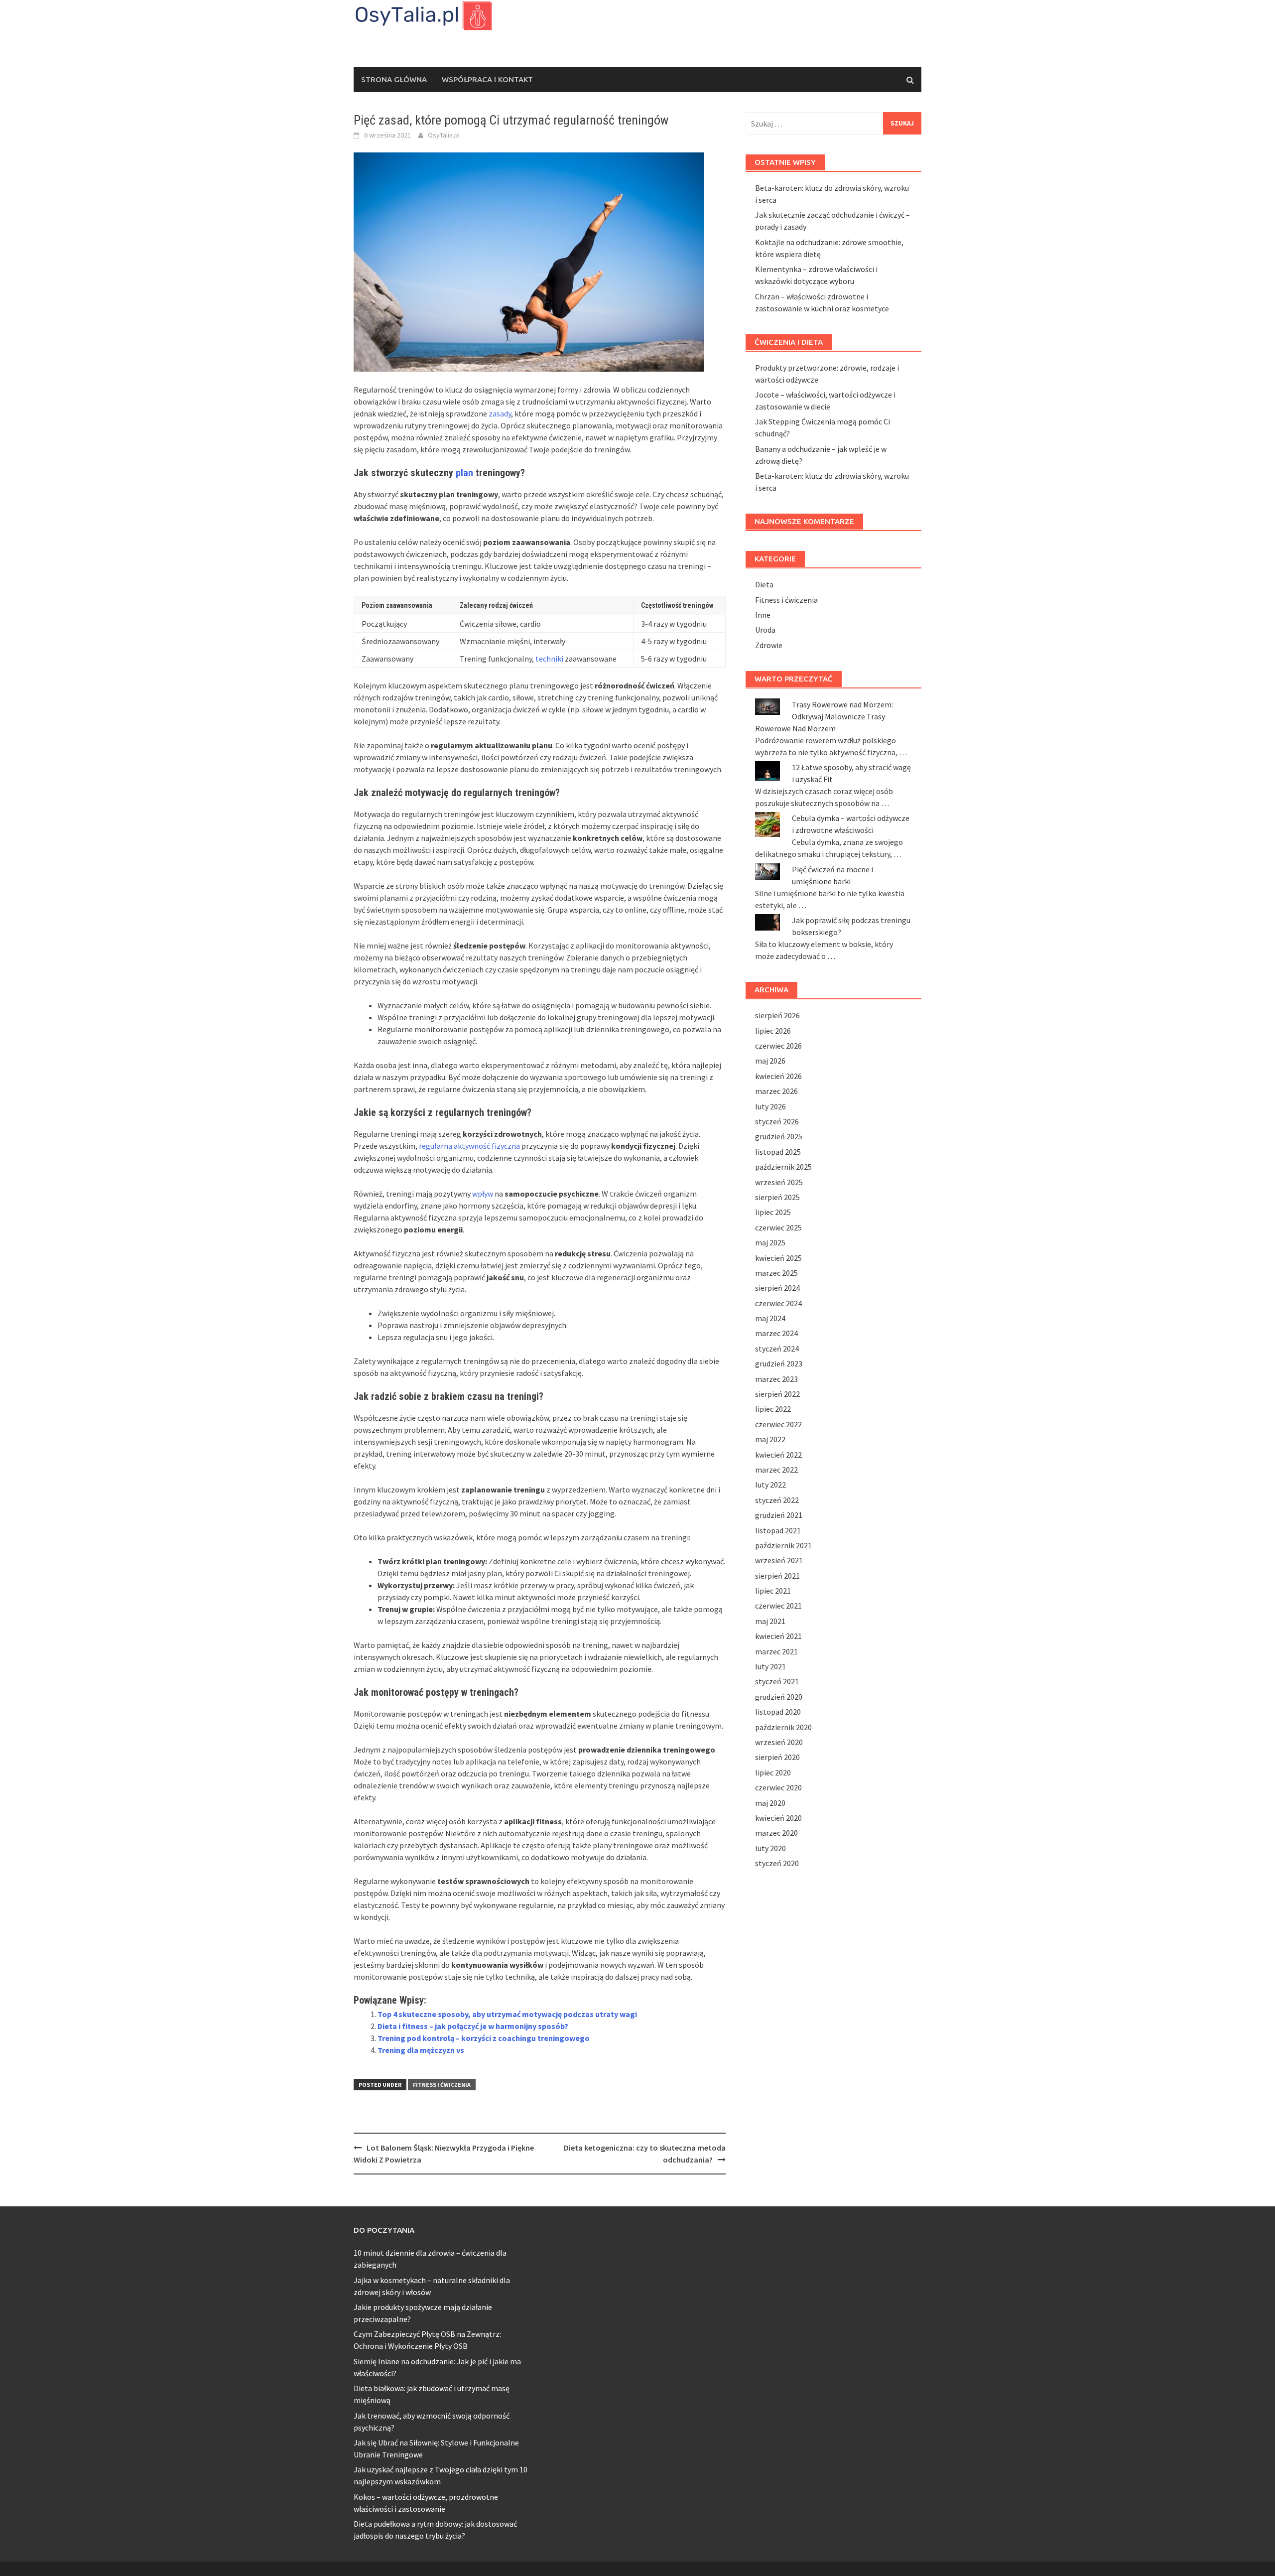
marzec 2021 (776, 1651)
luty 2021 (770, 1666)
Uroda (765, 630)
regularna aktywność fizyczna (469, 1146)
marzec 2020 (776, 1833)
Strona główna (394, 79)
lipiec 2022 (773, 1409)
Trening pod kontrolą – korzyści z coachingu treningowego (484, 2038)
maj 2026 (770, 1061)
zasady (500, 413)
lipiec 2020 (773, 1772)
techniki (549, 659)
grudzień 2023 (779, 1363)
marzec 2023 (776, 1379)
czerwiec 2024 (778, 1303)
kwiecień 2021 (778, 1636)
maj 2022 (770, 1439)
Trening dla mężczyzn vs (421, 2050)
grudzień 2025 (779, 1136)
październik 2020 (783, 1727)
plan (464, 473)
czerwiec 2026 (778, 1046)
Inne (763, 615)
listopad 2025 (778, 1152)
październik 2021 (783, 1545)
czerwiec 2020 (778, 1787)
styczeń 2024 (777, 1349)
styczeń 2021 (777, 1681)
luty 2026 (770, 1106)
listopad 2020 (778, 1712)
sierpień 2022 (777, 1394)
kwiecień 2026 (778, 1076)
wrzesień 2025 (779, 1182)
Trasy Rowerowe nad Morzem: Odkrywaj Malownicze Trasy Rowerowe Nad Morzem (824, 716)
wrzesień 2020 (779, 1742)
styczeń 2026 (777, 1121)
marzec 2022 (776, 1470)
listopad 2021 (778, 1530)
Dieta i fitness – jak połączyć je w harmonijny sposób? (473, 2026)
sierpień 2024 (777, 1288)
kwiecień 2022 (778, 1455)
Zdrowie (769, 645)
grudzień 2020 (779, 1697)
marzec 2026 (776, 1091)
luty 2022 (770, 1485)
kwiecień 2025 (778, 1258)
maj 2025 (770, 1242)
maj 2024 (770, 1318)
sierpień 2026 (777, 1015)
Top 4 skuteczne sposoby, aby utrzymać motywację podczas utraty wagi (507, 2014)
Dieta (764, 584)
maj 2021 (770, 1621)
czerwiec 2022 (778, 1424)
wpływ (483, 1194)
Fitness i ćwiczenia (442, 2085)
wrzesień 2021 (779, 1560)
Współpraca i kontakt (487, 79)
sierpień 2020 (777, 1757)
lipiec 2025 (773, 1212)
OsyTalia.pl (444, 135)
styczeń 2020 (777, 1863)
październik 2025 (783, 1167)
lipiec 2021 (773, 1591)
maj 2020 (770, 1803)
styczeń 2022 (777, 1500)
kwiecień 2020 (778, 1818)
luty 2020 (770, 1848)
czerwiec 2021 (778, 1606)
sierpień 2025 (777, 1197)
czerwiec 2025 (778, 1227)
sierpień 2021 (777, 1576)
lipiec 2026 (773, 1031)
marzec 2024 (776, 1333)
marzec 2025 (776, 1273)
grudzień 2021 (779, 1515)
